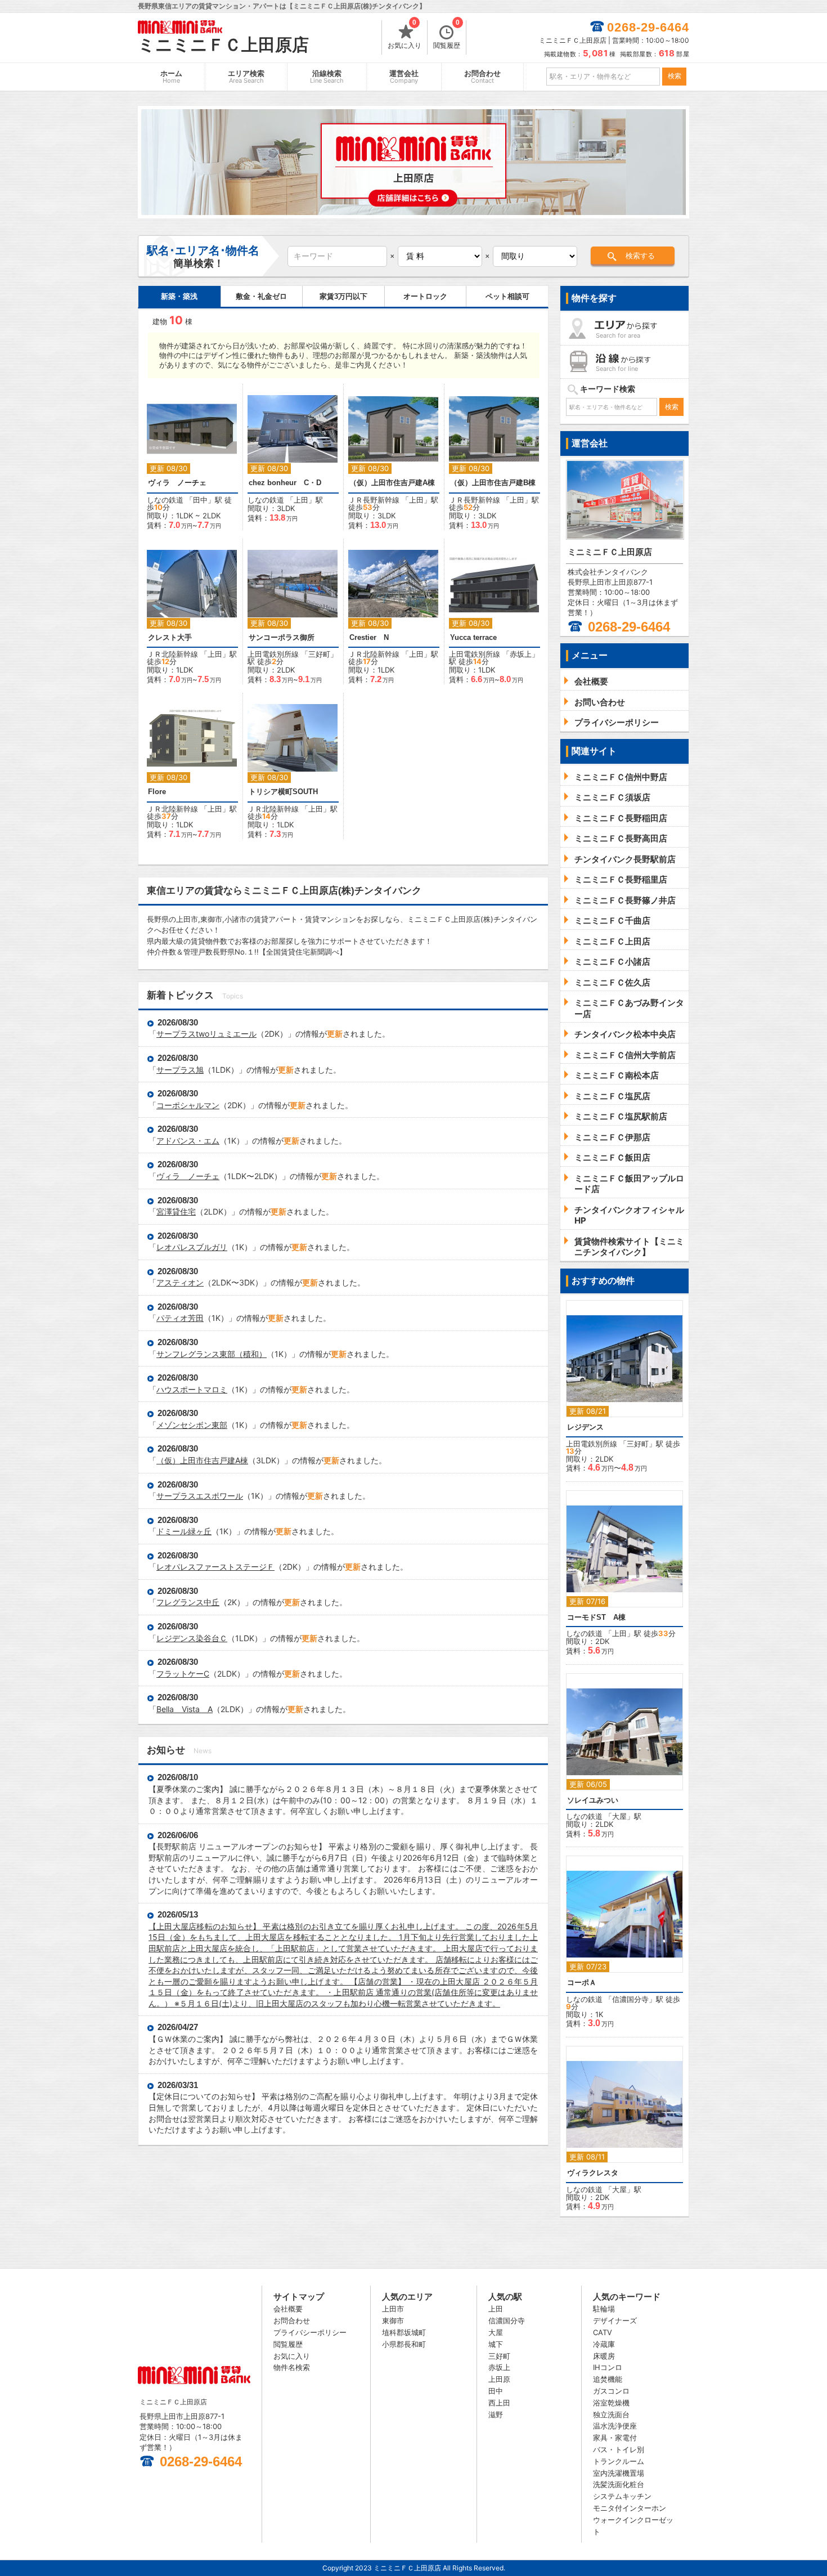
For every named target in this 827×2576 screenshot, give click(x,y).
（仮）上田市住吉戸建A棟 (392, 483)
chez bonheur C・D (285, 483)
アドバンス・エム (188, 1141)
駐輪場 (604, 2309)
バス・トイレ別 (619, 2449)
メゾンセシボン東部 (192, 1425)
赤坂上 (521, 654)
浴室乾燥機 (611, 2403)
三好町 (319, 654)
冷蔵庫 (604, 2344)
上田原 (499, 2379)
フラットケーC (183, 1674)
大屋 (619, 1816)
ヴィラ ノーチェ (177, 483)
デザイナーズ (615, 2320)
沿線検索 (327, 77)
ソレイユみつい (593, 1800)
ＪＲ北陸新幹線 (172, 654)
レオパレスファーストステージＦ (215, 1567)
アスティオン (180, 1282)
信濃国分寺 (630, 1999)
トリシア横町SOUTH (283, 792)
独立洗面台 (611, 2414)
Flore (157, 792)
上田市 (393, 2309)
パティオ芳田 (180, 1318)
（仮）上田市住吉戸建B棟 (493, 483)
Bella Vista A (185, 1709)
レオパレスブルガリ (192, 1247)
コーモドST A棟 (596, 1617)
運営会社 (404, 77)
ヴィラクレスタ (593, 2173)
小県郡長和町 (404, 2344)
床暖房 (604, 2356)
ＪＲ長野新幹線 (374, 500)
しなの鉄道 (165, 500)
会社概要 (288, 2309)
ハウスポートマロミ (192, 1389)
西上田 (499, 2403)
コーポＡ (582, 1983)
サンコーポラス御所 (282, 637)
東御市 (393, 2320)
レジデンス (585, 1427)
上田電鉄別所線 (273, 654)
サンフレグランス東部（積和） (212, 1354)
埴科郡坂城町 (404, 2332)
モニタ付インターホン (630, 2508)
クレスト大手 (170, 637)
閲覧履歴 (447, 35)
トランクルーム (619, 2461)
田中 (200, 500)
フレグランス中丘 (188, 1602)
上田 (301, 500)
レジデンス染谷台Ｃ (192, 1638)
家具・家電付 (615, 2438)
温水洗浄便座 (615, 2426)
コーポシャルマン (188, 1105)
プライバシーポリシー (310, 2332)
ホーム (171, 77)
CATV (603, 2332)
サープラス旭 (180, 1070)
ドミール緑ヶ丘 (184, 1531)
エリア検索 (246, 77)
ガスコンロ (611, 2391)
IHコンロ (608, 2367)
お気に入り (404, 35)
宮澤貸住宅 (176, 1211)
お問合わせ (482, 77)
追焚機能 (608, 2379)
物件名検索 (292, 2367)
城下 (496, 2344)
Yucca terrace (473, 637)
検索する (640, 256)
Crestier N (369, 637)
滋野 (496, 2414)
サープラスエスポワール (200, 1496)
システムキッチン (622, 2496)
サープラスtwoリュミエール (206, 1034)
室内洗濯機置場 (619, 2473)
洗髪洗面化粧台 (619, 2484)
